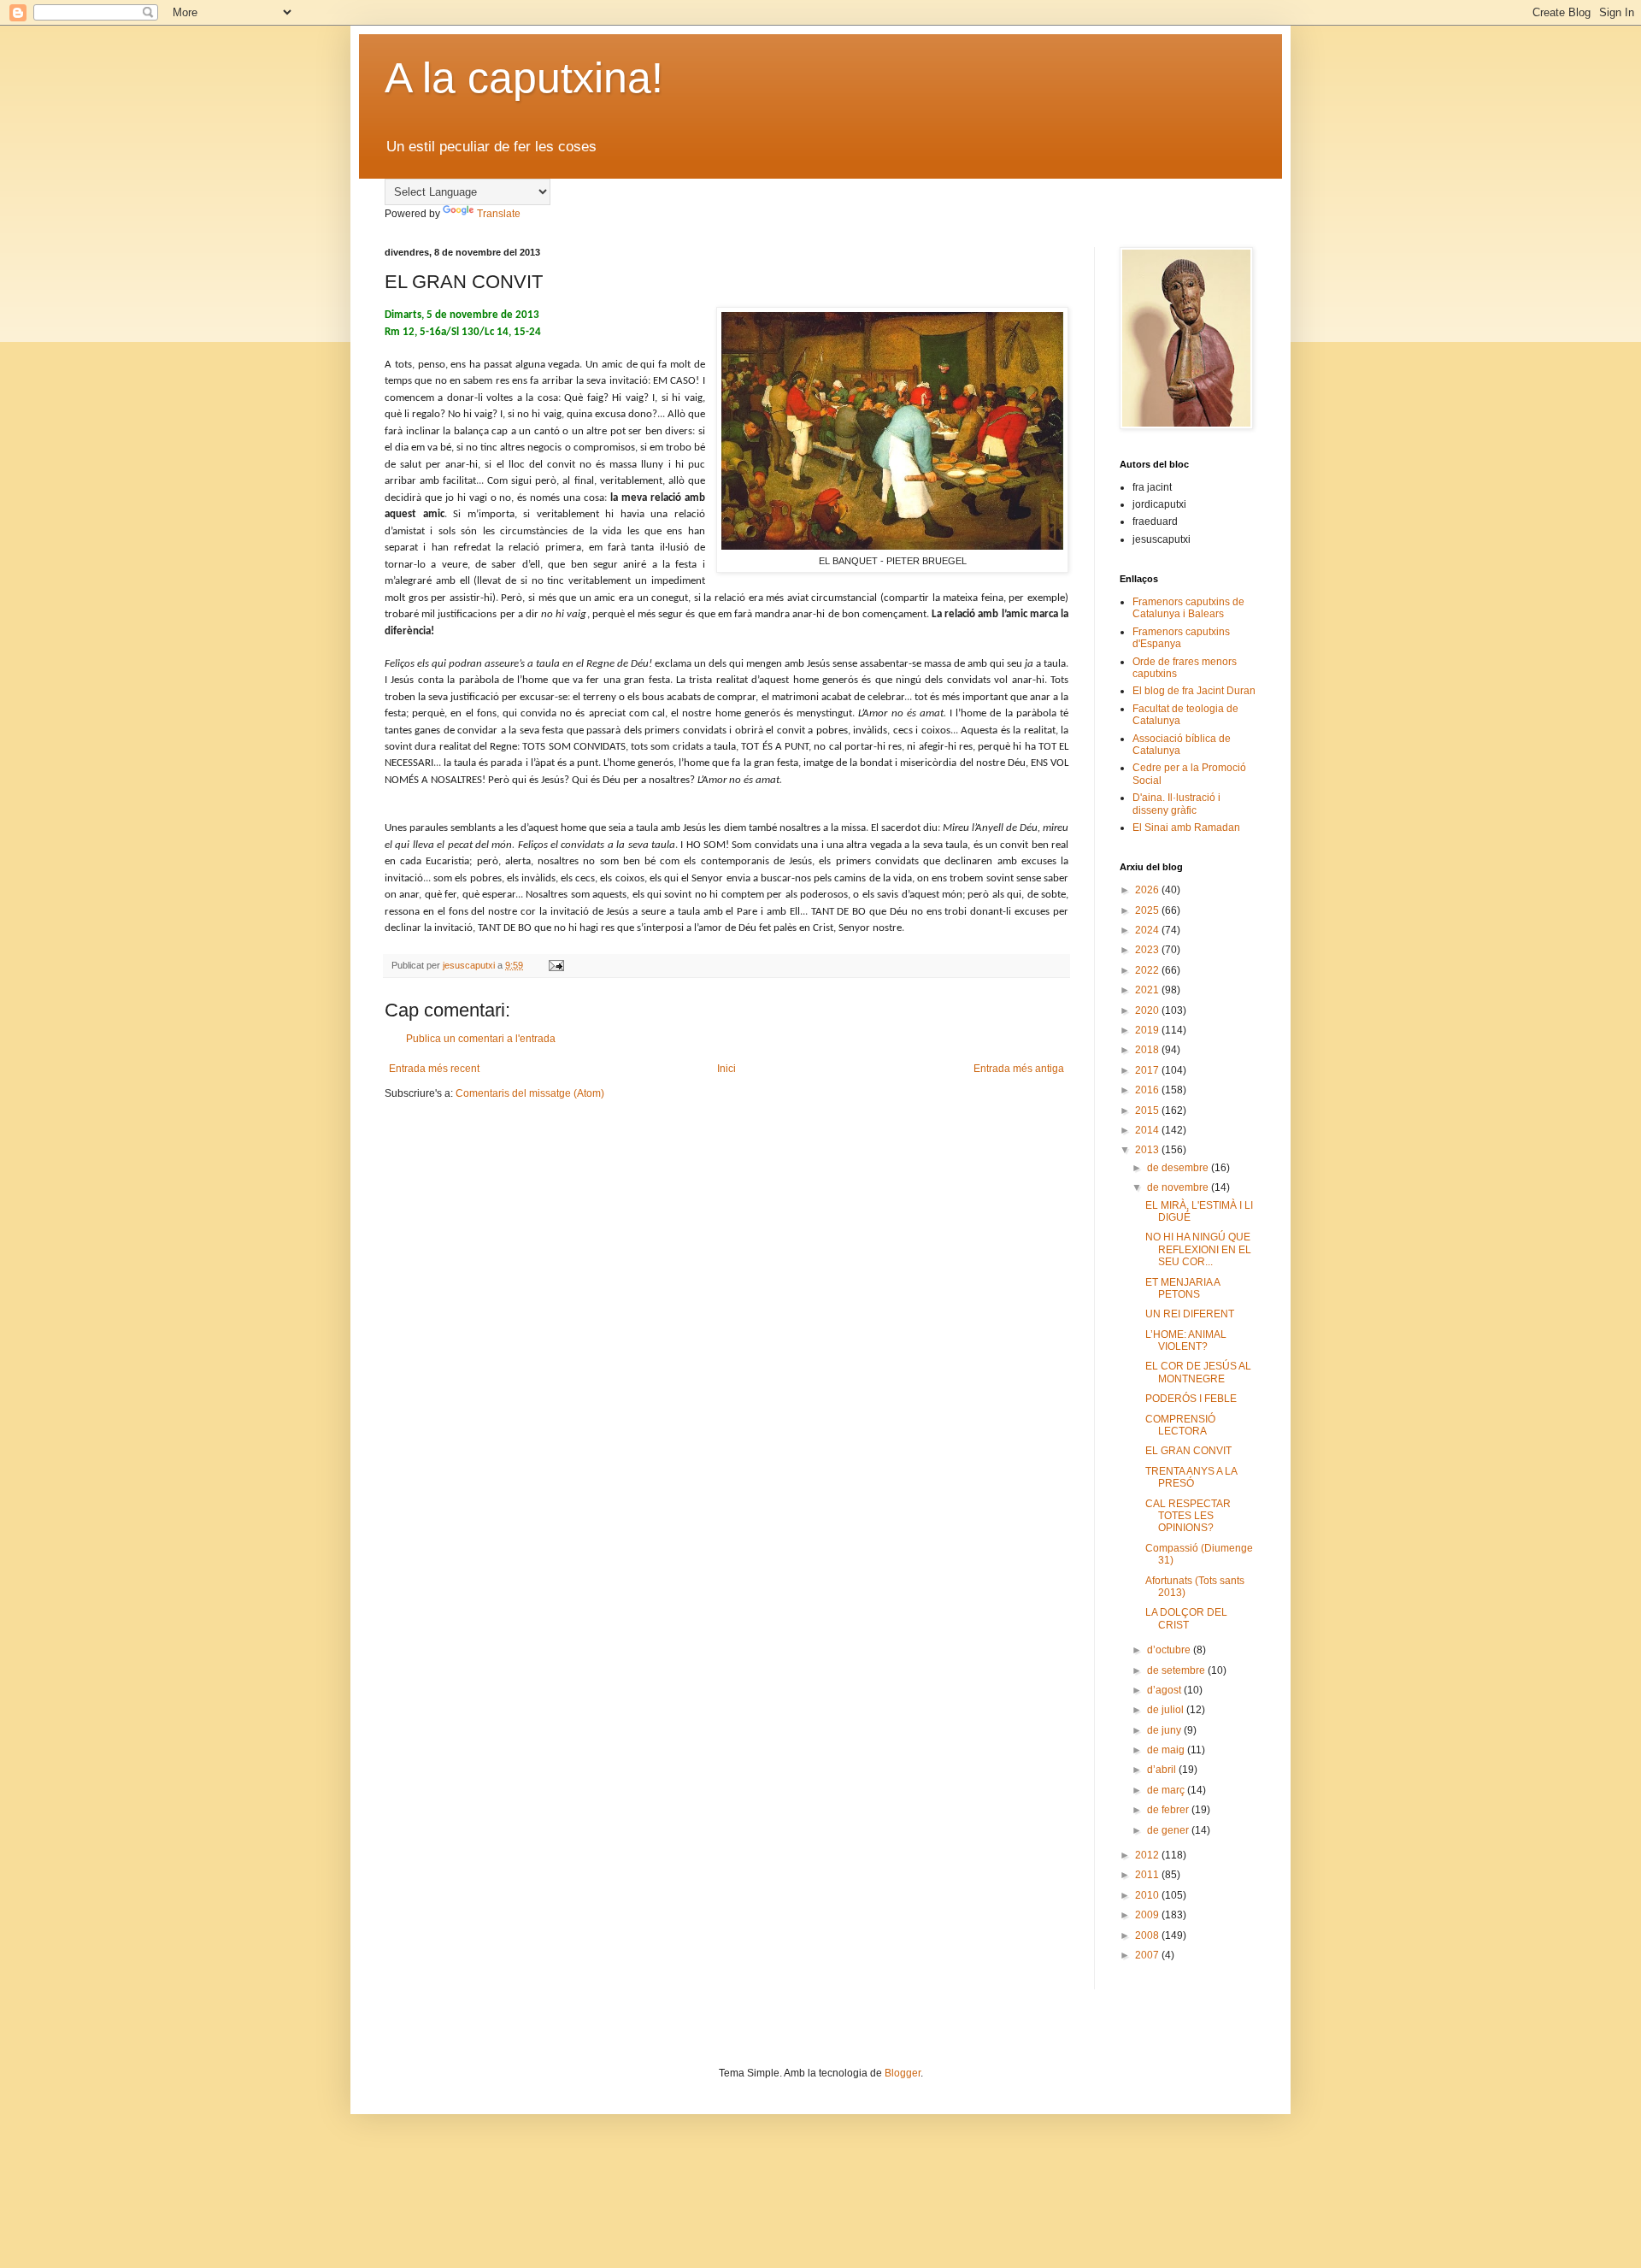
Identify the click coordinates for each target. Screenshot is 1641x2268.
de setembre (1177, 1670)
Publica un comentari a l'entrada (481, 1039)
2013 (1148, 1150)
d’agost (1165, 1690)
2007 (1148, 1955)
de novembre (1179, 1187)
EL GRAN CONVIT (1188, 1451)
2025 (1148, 910)
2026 (1148, 890)
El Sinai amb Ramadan (1186, 828)
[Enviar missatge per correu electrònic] (556, 965)
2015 (1148, 1110)
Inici (726, 1069)
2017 (1148, 1070)
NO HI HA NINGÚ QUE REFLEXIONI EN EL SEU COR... (1198, 1249)
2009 (1148, 1915)
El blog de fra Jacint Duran (1194, 691)
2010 (1148, 1895)
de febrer (1169, 1810)
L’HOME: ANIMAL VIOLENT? (1186, 1340)
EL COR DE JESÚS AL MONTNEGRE (1198, 1372)
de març (1167, 1790)
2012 (1148, 1855)
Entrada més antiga (1019, 1069)
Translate (499, 214)
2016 (1148, 1090)
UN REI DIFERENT (1190, 1314)
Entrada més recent (434, 1069)
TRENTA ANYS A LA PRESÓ (1191, 1477)
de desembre (1179, 1168)
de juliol (1167, 1710)
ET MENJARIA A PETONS (1182, 1288)
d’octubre (1170, 1650)
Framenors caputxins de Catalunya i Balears (1188, 608)
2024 (1148, 930)
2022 (1148, 970)
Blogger (903, 2073)
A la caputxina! (524, 78)
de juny (1165, 1730)
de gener (1169, 1830)
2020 (1148, 1010)
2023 (1148, 950)
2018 (1148, 1050)
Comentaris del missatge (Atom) (530, 1093)
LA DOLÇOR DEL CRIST (1186, 1618)
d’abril (1163, 1770)
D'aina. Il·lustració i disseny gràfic (1176, 804)
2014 (1148, 1130)
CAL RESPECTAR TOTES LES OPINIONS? (1188, 1516)
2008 (1148, 1935)
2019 (1148, 1030)
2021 (1148, 990)
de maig (1167, 1750)
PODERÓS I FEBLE (1191, 1399)
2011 (1148, 1875)
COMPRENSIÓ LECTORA (1180, 1425)
